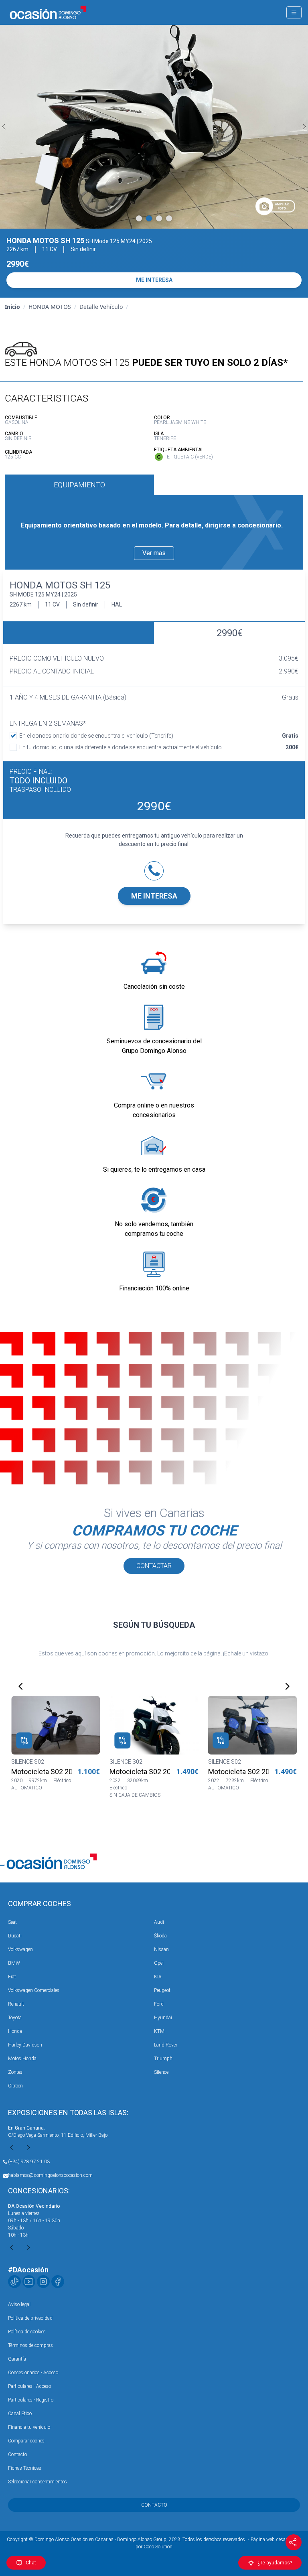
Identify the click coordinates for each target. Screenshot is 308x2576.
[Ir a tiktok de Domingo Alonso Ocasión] (14, 2282)
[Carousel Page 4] (169, 218)
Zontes (15, 2072)
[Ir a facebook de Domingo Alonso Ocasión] (58, 2282)
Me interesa (154, 896)
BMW (14, 1963)
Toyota (15, 2018)
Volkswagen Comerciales (34, 1990)
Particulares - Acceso (29, 2386)
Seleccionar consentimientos (37, 2482)
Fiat (12, 1977)
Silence (161, 2072)
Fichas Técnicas (25, 2468)
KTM (159, 2031)
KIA (158, 1977)
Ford (159, 2004)
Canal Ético (20, 2414)
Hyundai (163, 2018)
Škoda (160, 1936)
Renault (16, 2004)
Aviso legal (19, 2304)
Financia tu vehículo (29, 2427)
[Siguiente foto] (304, 127)
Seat (12, 1922)
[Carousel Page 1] (139, 218)
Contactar (154, 1566)
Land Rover (166, 2045)
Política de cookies (27, 2332)
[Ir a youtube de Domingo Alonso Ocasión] (29, 2282)
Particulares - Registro (31, 2400)
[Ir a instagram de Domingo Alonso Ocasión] (43, 2282)
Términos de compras (30, 2345)
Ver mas (154, 553)
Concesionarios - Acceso (33, 2373)
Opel (159, 1963)
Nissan (161, 1949)
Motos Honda (22, 2059)
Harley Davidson (25, 2045)
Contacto (17, 2454)
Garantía (17, 2359)
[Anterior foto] (4, 127)
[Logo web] (48, 12)
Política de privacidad (30, 2318)
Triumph (163, 2059)
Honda (15, 2031)
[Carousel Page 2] (149, 218)
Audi (159, 1922)
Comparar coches (26, 2441)
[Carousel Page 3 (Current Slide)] (159, 218)
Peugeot (162, 1990)
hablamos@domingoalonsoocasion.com (50, 2175)
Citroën (15, 2086)
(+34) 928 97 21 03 (29, 2162)
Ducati (15, 1936)
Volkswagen (20, 1949)
